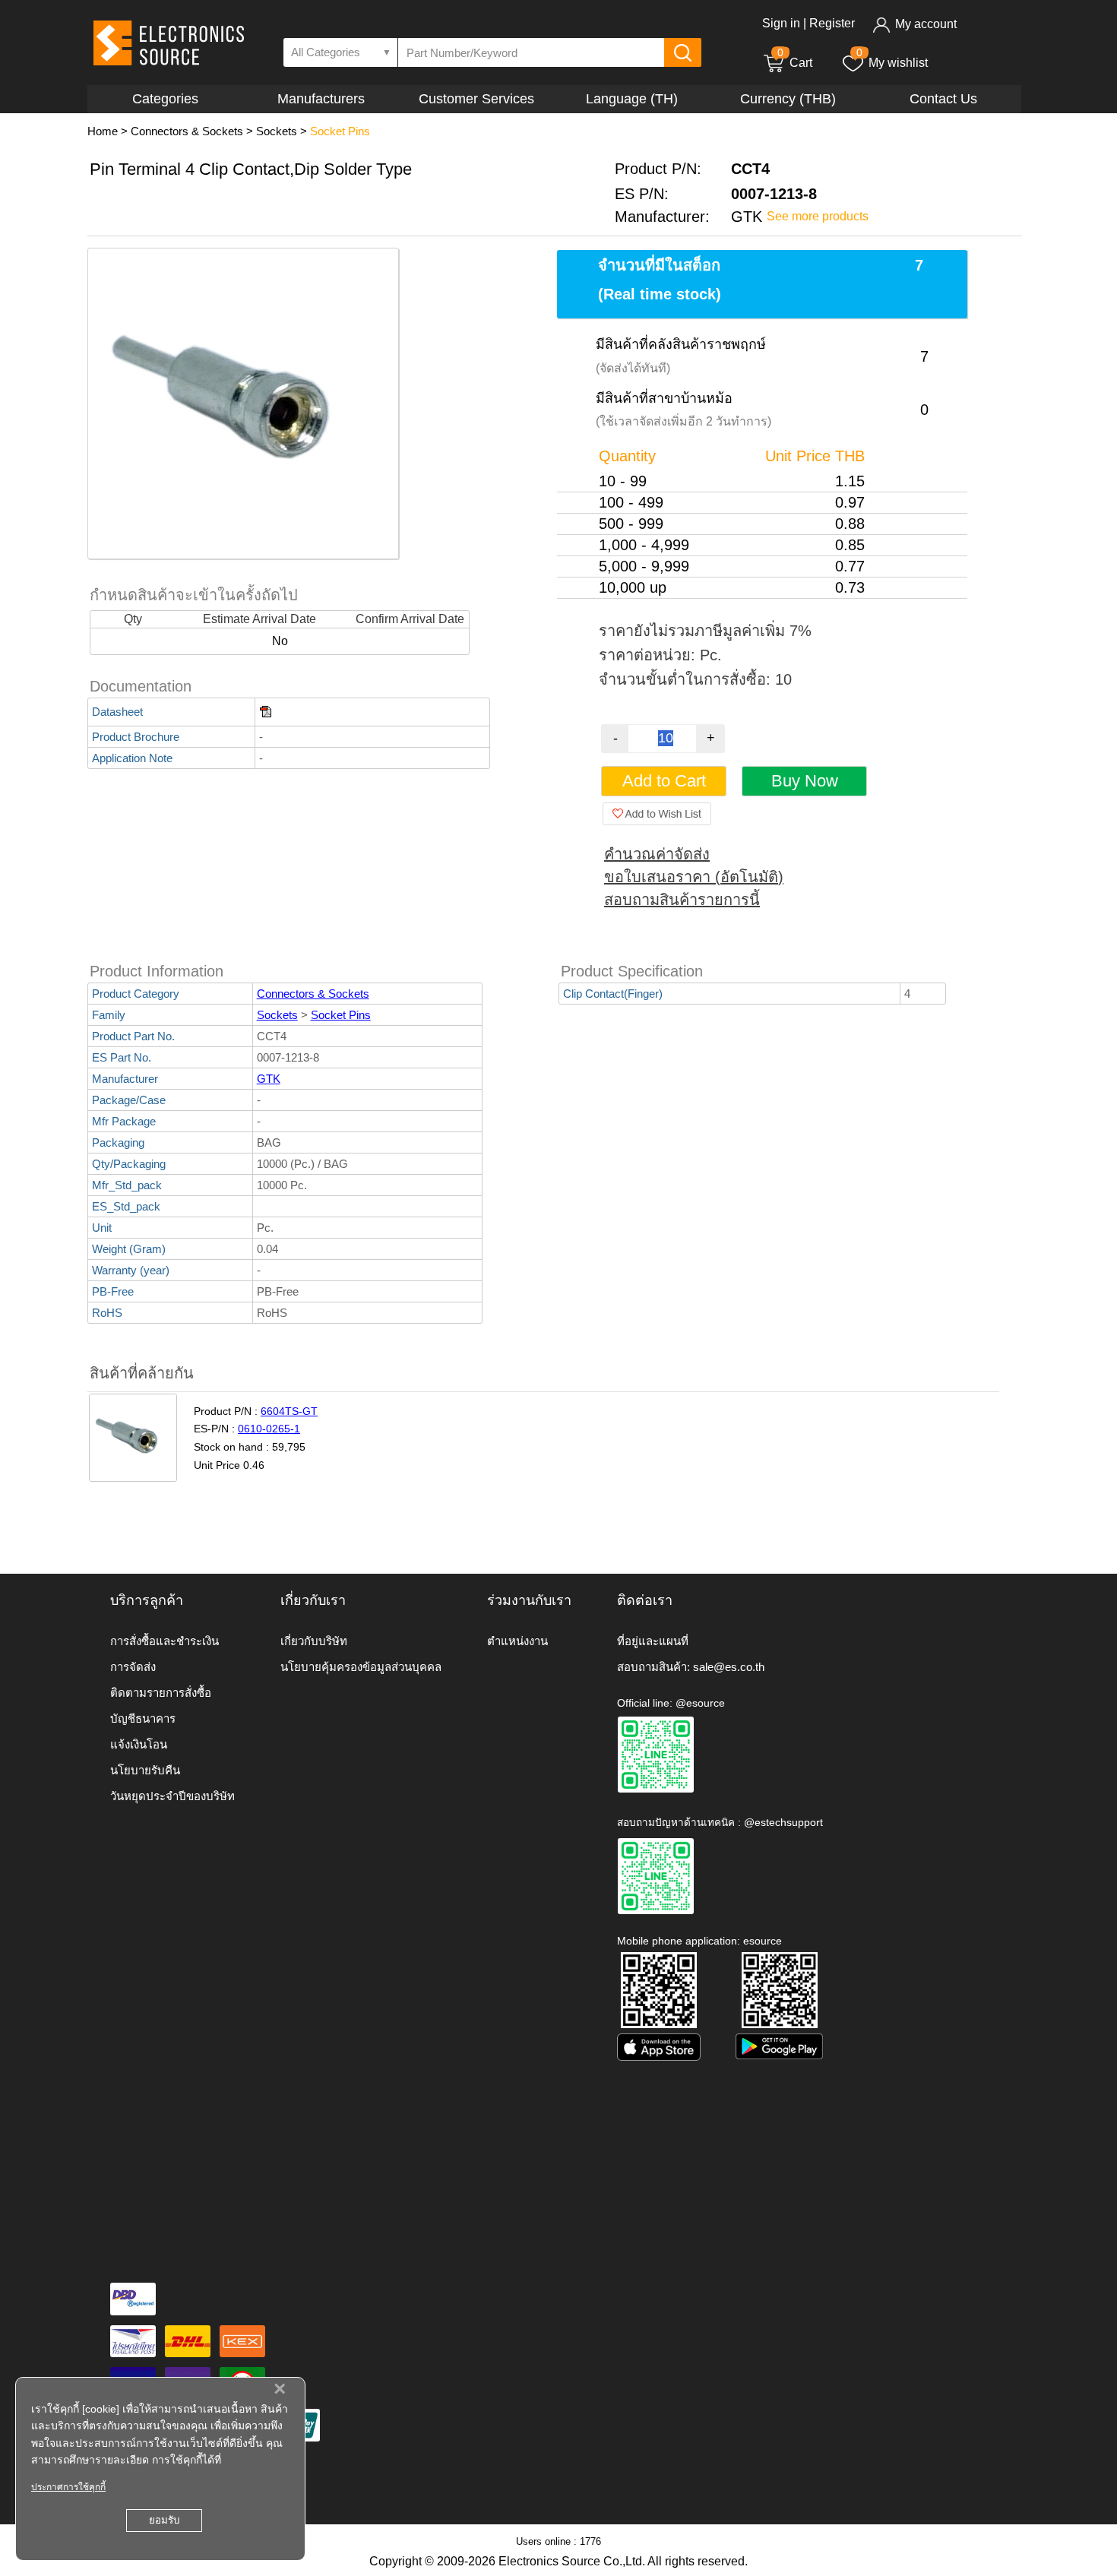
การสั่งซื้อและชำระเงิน (165, 1641)
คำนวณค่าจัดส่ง (657, 854)
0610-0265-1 (269, 1429)
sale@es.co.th (729, 1667)
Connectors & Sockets (187, 131)
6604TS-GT (289, 1411)
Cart (795, 63)
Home (103, 131)
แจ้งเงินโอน (139, 1744)
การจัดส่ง (133, 1667)
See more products (818, 216)
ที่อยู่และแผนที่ (653, 1641)
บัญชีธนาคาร (143, 1718)
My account (926, 24)
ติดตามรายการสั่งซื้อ (161, 1693)
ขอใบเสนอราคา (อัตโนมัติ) (694, 877)
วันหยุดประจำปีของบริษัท (172, 1796)
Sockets (277, 131)
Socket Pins (340, 131)
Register (832, 23)
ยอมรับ (164, 2520)
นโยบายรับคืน (145, 1770)
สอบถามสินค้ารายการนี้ (682, 900)
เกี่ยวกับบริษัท (314, 1641)
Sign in (781, 23)
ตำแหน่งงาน (517, 1641)
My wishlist (898, 63)
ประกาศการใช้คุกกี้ (68, 2487)
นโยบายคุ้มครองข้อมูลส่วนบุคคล (361, 1667)
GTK (269, 1079)
